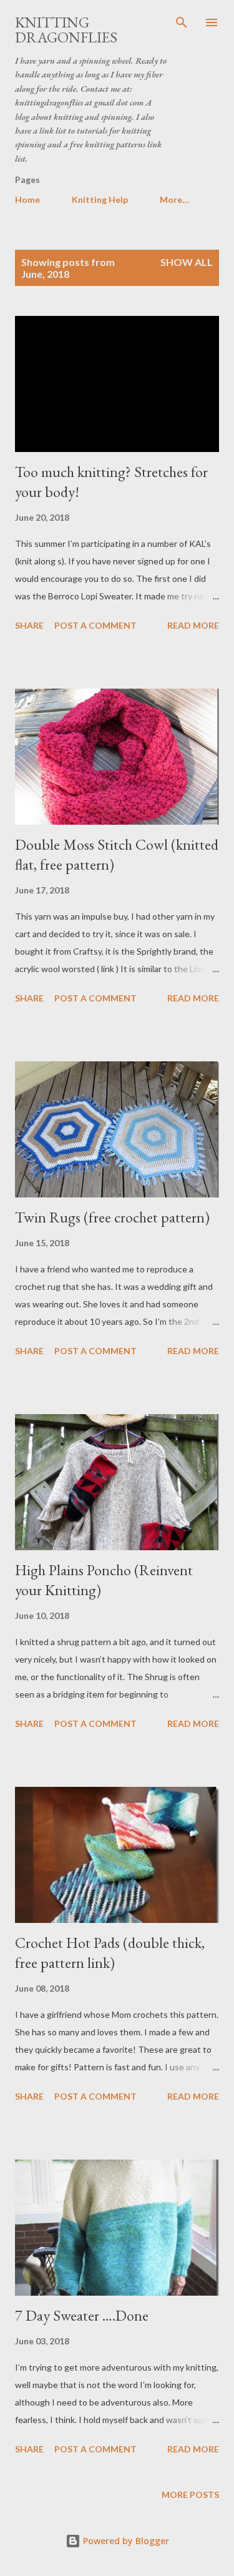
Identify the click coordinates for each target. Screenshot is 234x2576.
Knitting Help (100, 199)
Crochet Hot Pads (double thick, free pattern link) (110, 1953)
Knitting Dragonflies (66, 30)
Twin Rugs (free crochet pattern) (112, 1217)
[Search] (182, 22)
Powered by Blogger (125, 2541)
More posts (190, 2495)
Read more (193, 625)
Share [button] (29, 625)
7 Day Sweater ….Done (82, 2315)
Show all (187, 262)
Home (27, 199)
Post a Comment (95, 625)
